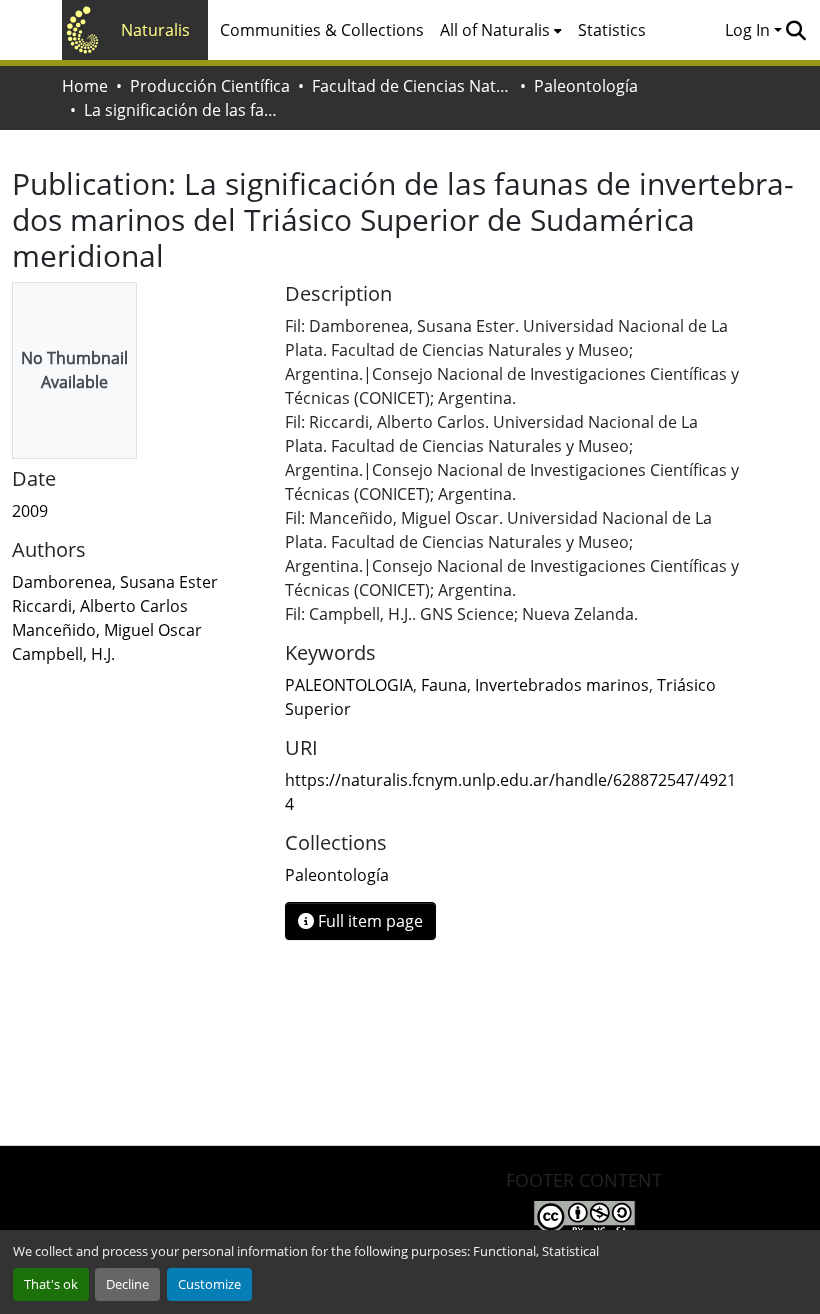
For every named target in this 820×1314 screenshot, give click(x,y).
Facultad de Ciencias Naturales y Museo (412, 86)
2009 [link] (30, 511)
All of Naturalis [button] (495, 30)
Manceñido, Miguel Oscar (107, 630)
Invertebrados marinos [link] (562, 685)
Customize (209, 1284)
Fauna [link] (444, 685)
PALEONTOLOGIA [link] (349, 685)
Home (85, 86)
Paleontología (586, 86)
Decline (127, 1284)
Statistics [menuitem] (612, 30)
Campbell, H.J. (63, 654)
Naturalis (155, 30)
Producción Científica (210, 86)
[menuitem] (501, 30)
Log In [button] (749, 30)
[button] (795, 30)
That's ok (51, 1284)
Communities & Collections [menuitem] (322, 30)
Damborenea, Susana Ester (115, 582)
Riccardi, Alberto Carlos (100, 606)
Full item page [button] (368, 921)
